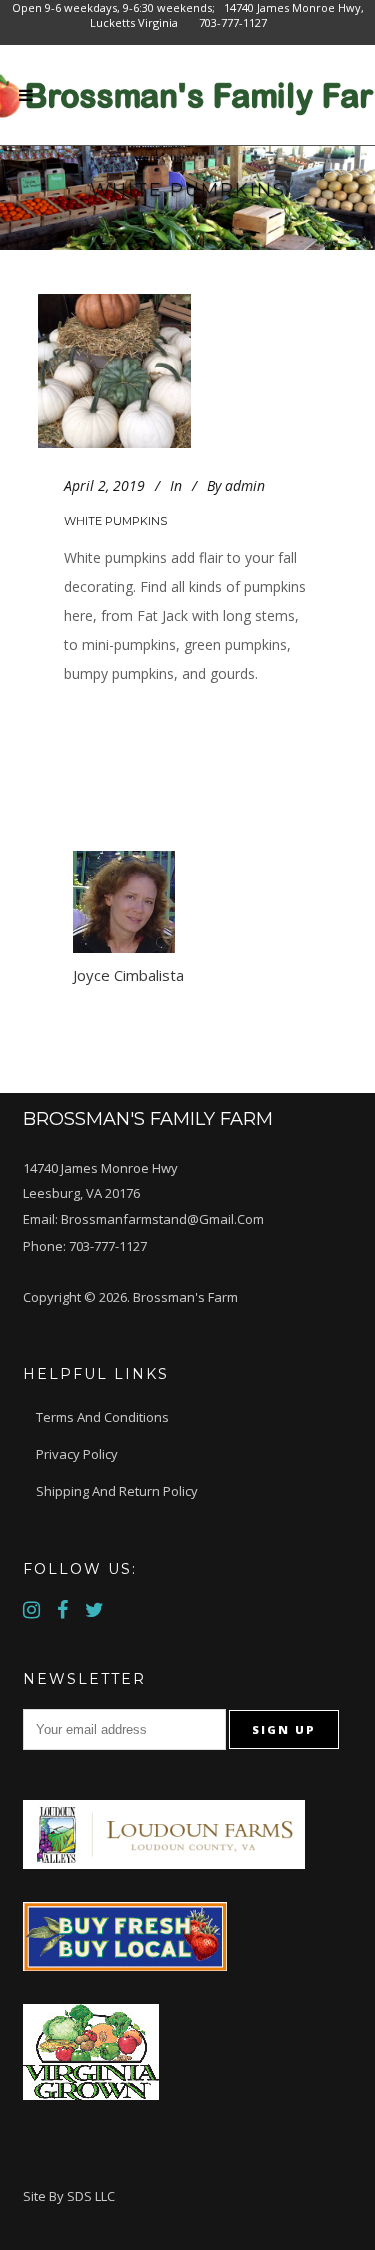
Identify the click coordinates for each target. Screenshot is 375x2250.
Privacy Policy (77, 1454)
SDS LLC (91, 2196)
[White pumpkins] (134, 371)
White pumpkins (115, 521)
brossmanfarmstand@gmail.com (162, 1219)
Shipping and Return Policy (117, 1491)
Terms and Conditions (102, 1417)
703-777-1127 (108, 1246)
